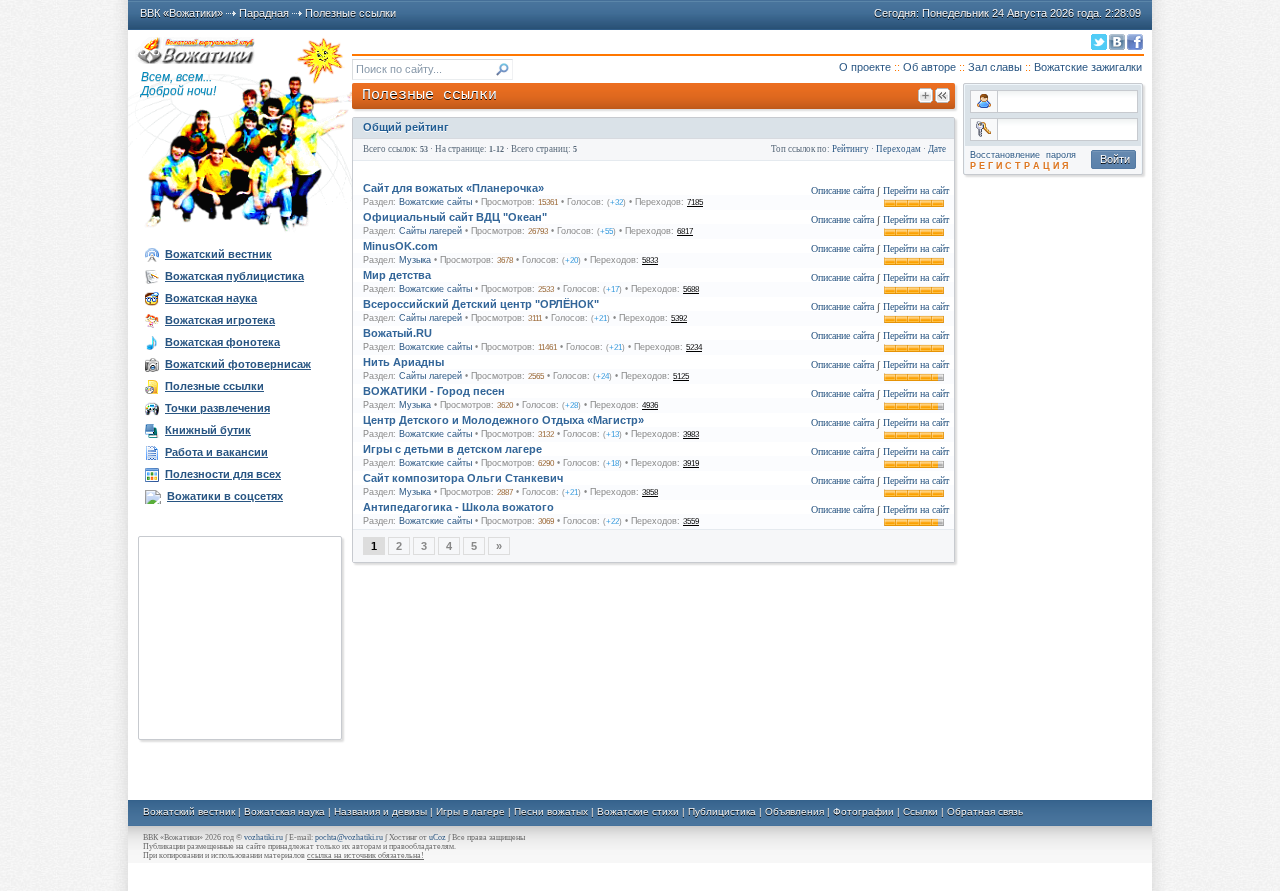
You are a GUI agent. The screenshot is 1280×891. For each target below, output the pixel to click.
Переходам (898, 149)
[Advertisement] (240, 638)
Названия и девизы (380, 811)
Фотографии (863, 811)
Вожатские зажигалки (1088, 67)
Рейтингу (850, 149)
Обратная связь (985, 811)
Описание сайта (842, 190)
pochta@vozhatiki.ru (349, 837)
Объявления (794, 811)
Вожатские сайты (435, 202)
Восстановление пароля (1023, 155)
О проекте (865, 67)
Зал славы (995, 67)
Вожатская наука (284, 811)
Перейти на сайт (916, 190)
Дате (937, 149)
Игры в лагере (470, 811)
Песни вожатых (551, 811)
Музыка (415, 260)
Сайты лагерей (430, 231)
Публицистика (722, 811)
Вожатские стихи (638, 811)
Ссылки (920, 811)
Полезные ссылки (350, 13)
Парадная (264, 13)
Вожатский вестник (189, 811)
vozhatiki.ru (263, 837)
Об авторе (929, 67)
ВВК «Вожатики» (181, 13)
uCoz (437, 837)
